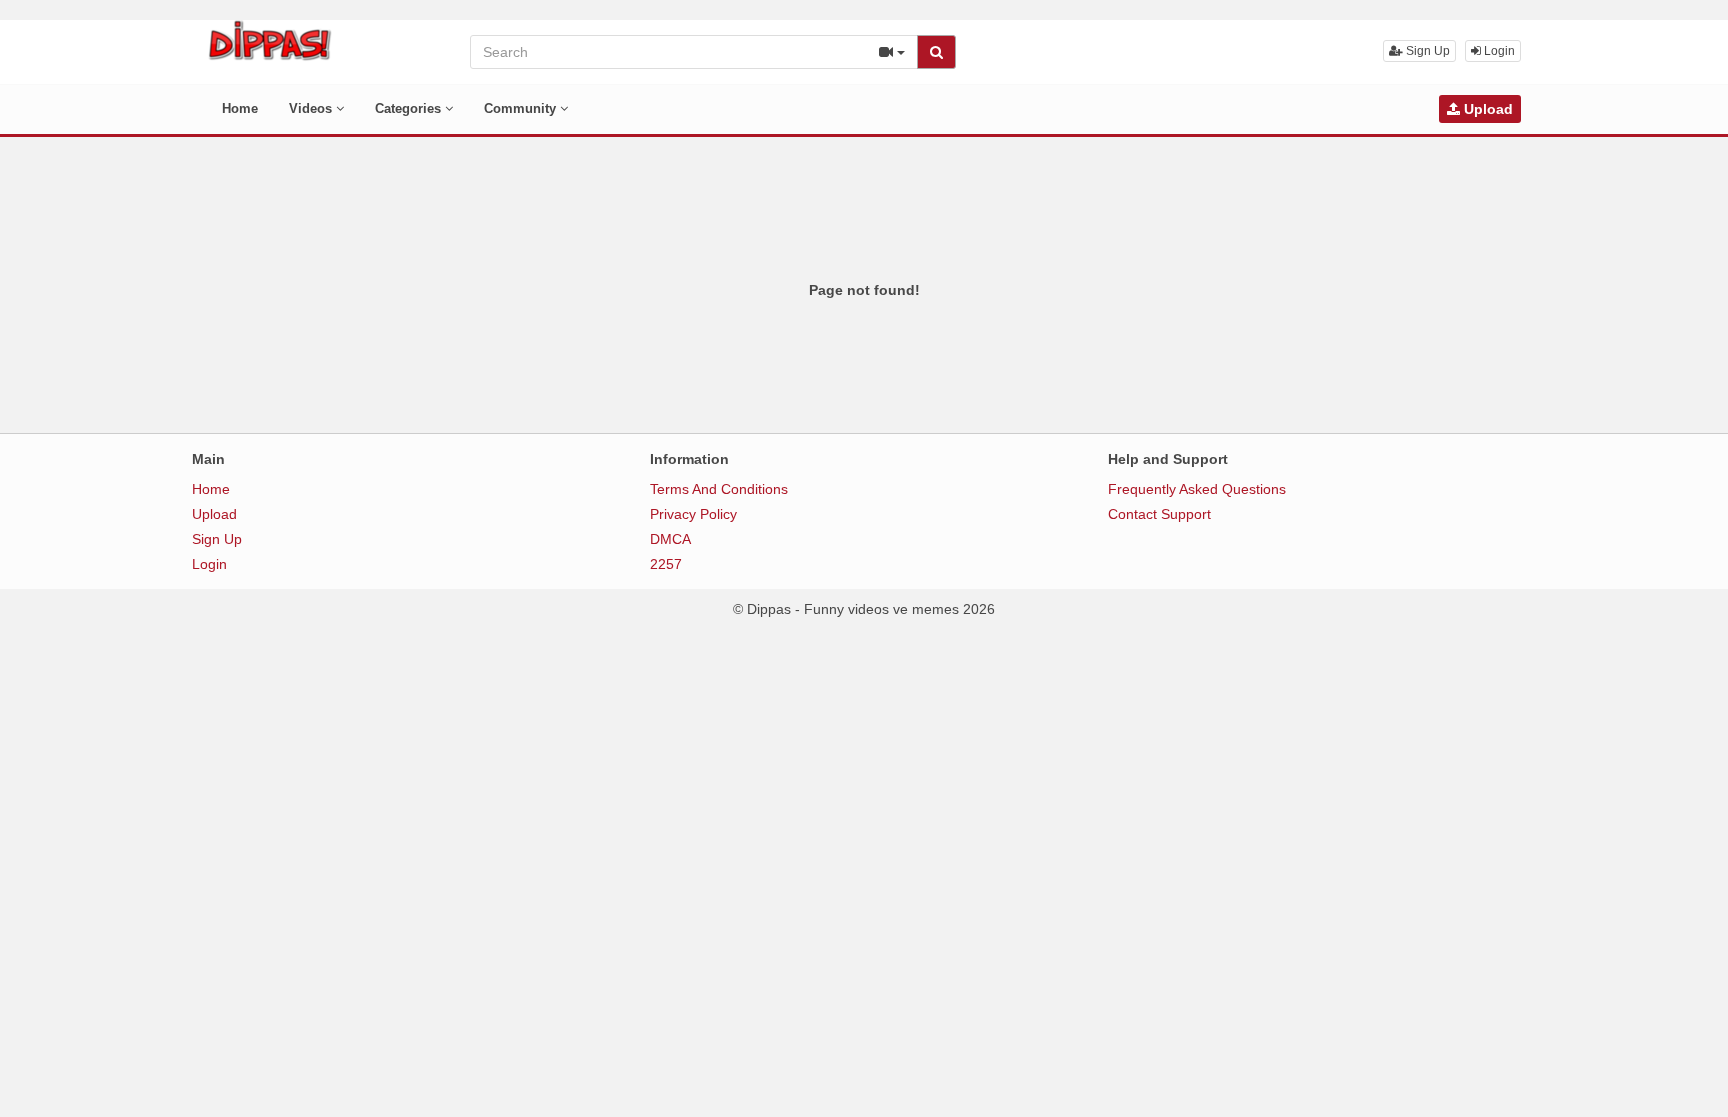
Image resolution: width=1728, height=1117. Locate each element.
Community (522, 108)
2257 (666, 564)
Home (240, 108)
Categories (410, 108)
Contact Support (1159, 514)
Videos (312, 108)
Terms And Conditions (719, 489)
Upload (1486, 109)
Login (1498, 51)
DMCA (670, 539)
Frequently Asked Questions (1197, 489)
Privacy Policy (693, 514)
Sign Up (1426, 51)
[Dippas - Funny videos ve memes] (269, 40)
